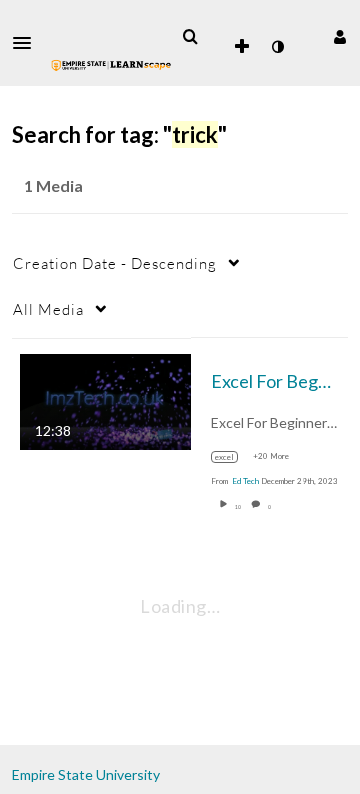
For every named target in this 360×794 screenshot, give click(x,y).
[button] (28, 43)
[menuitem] (190, 37)
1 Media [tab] (53, 185)
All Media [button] (48, 309)
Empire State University (86, 774)
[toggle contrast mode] (277, 47)
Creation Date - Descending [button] (115, 263)
